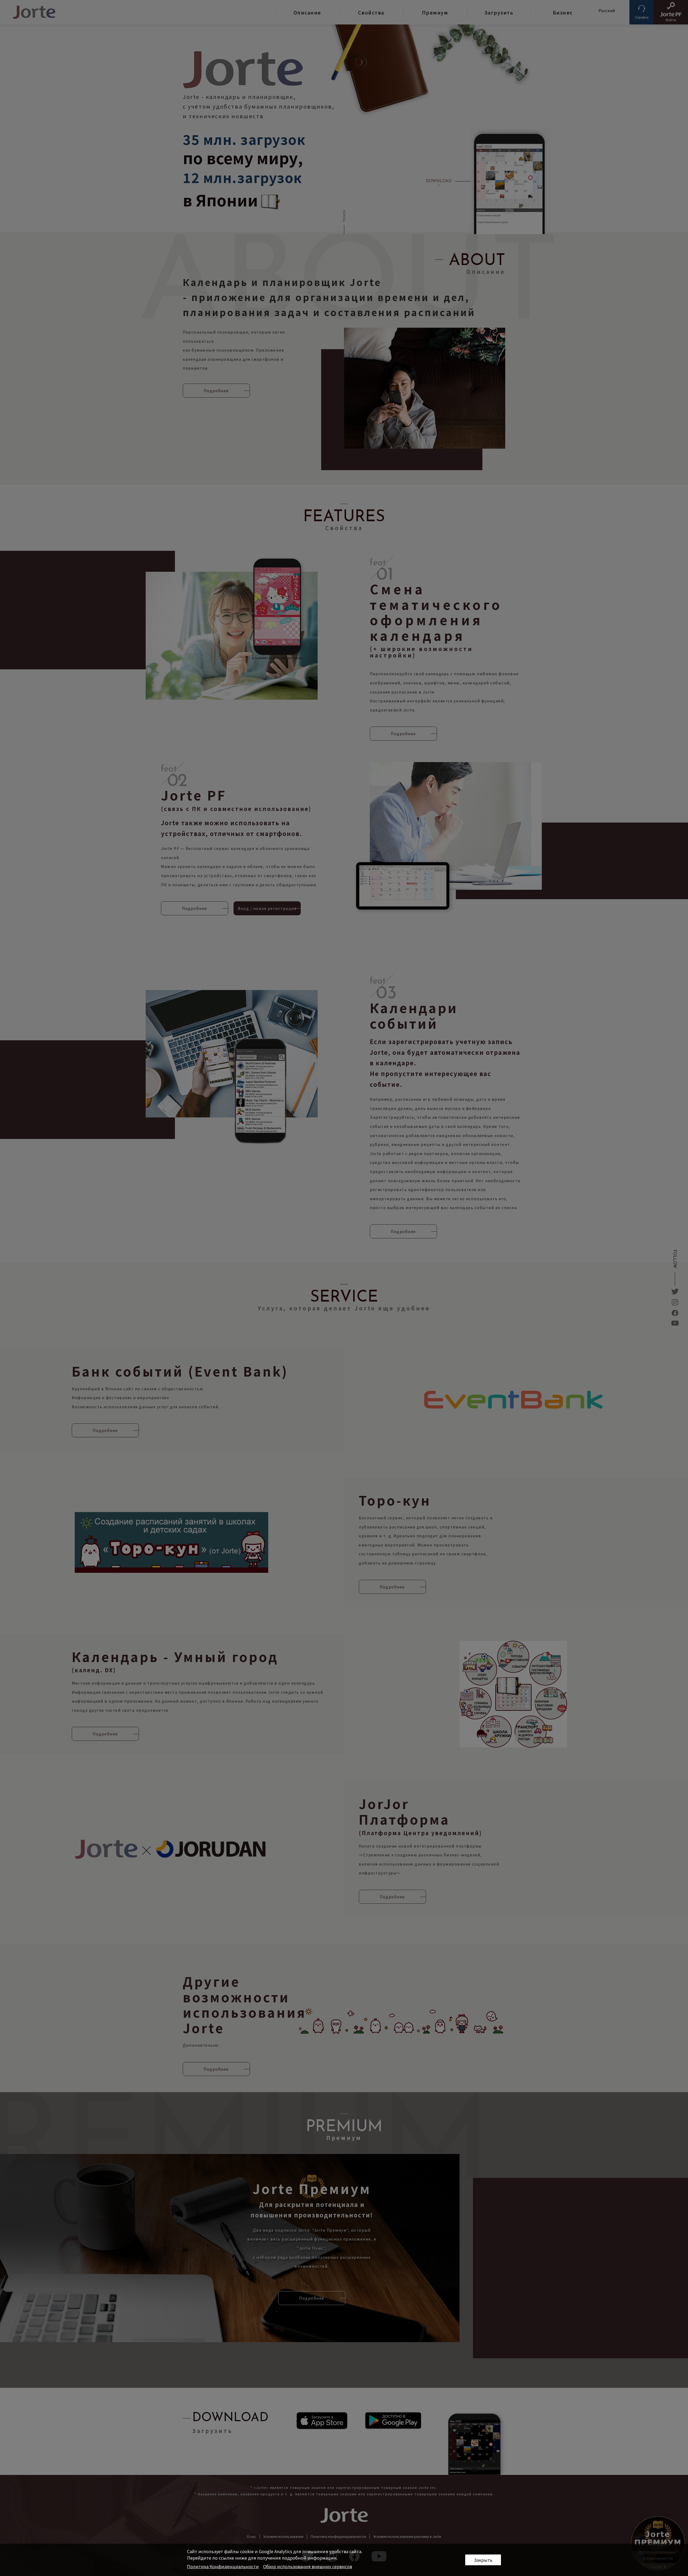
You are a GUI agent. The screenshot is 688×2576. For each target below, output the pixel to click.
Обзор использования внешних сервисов (308, 2566)
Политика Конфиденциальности (223, 2566)
